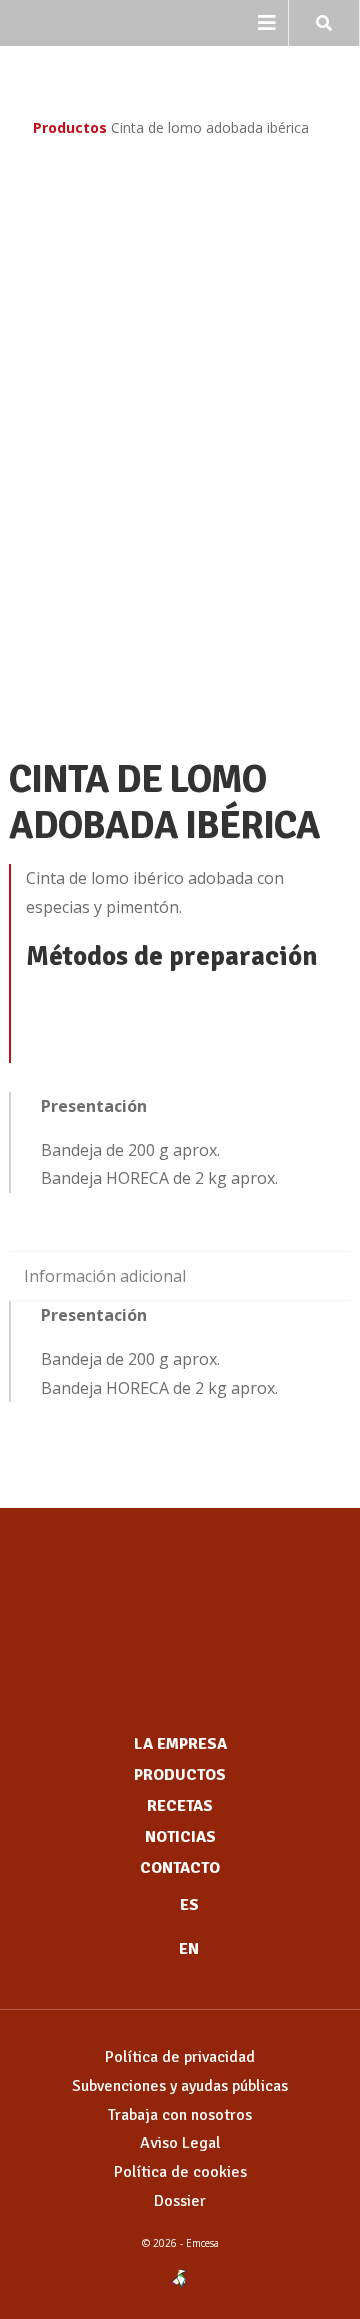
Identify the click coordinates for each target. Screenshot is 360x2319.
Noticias (180, 1837)
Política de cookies (180, 2172)
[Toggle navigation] (267, 23)
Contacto (180, 1868)
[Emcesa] (180, 1607)
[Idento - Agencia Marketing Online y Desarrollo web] (180, 2279)
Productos (70, 127)
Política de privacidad (180, 2057)
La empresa (180, 1744)
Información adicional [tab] (105, 1276)
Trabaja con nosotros (180, 2115)
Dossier (180, 2201)
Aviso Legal (180, 2143)
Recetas (180, 1806)
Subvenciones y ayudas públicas (180, 2086)
